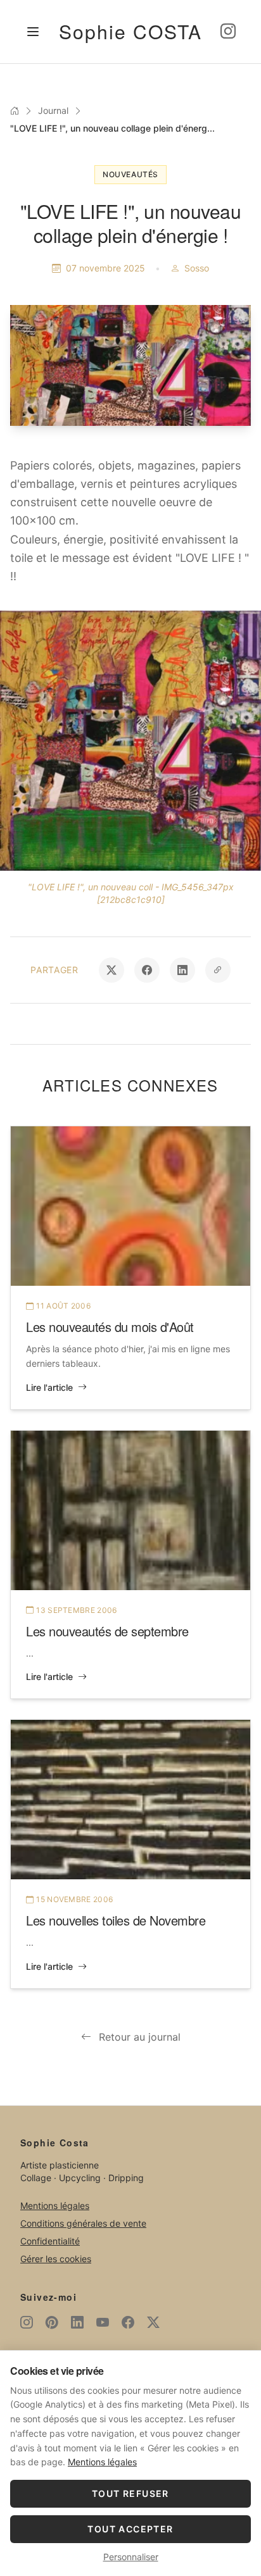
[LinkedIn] (77, 2322)
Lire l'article (49, 1387)
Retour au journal (140, 2037)
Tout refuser (130, 2493)
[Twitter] (153, 2322)
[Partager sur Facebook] (147, 970)
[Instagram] (228, 32)
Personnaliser (131, 2557)
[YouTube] (103, 2322)
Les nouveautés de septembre (107, 1631)
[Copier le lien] (218, 970)
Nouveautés (130, 174)
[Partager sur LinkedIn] (182, 970)
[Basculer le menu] (33, 32)
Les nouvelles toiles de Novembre (116, 1920)
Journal (53, 110)
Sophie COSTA (130, 31)
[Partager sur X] (111, 970)
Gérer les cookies (56, 2259)
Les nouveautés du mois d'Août (110, 1327)
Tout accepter (130, 2529)
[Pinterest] (52, 2322)
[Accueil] (15, 111)
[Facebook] (128, 2322)
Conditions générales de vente (83, 2223)
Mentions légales (55, 2206)
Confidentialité (50, 2241)
